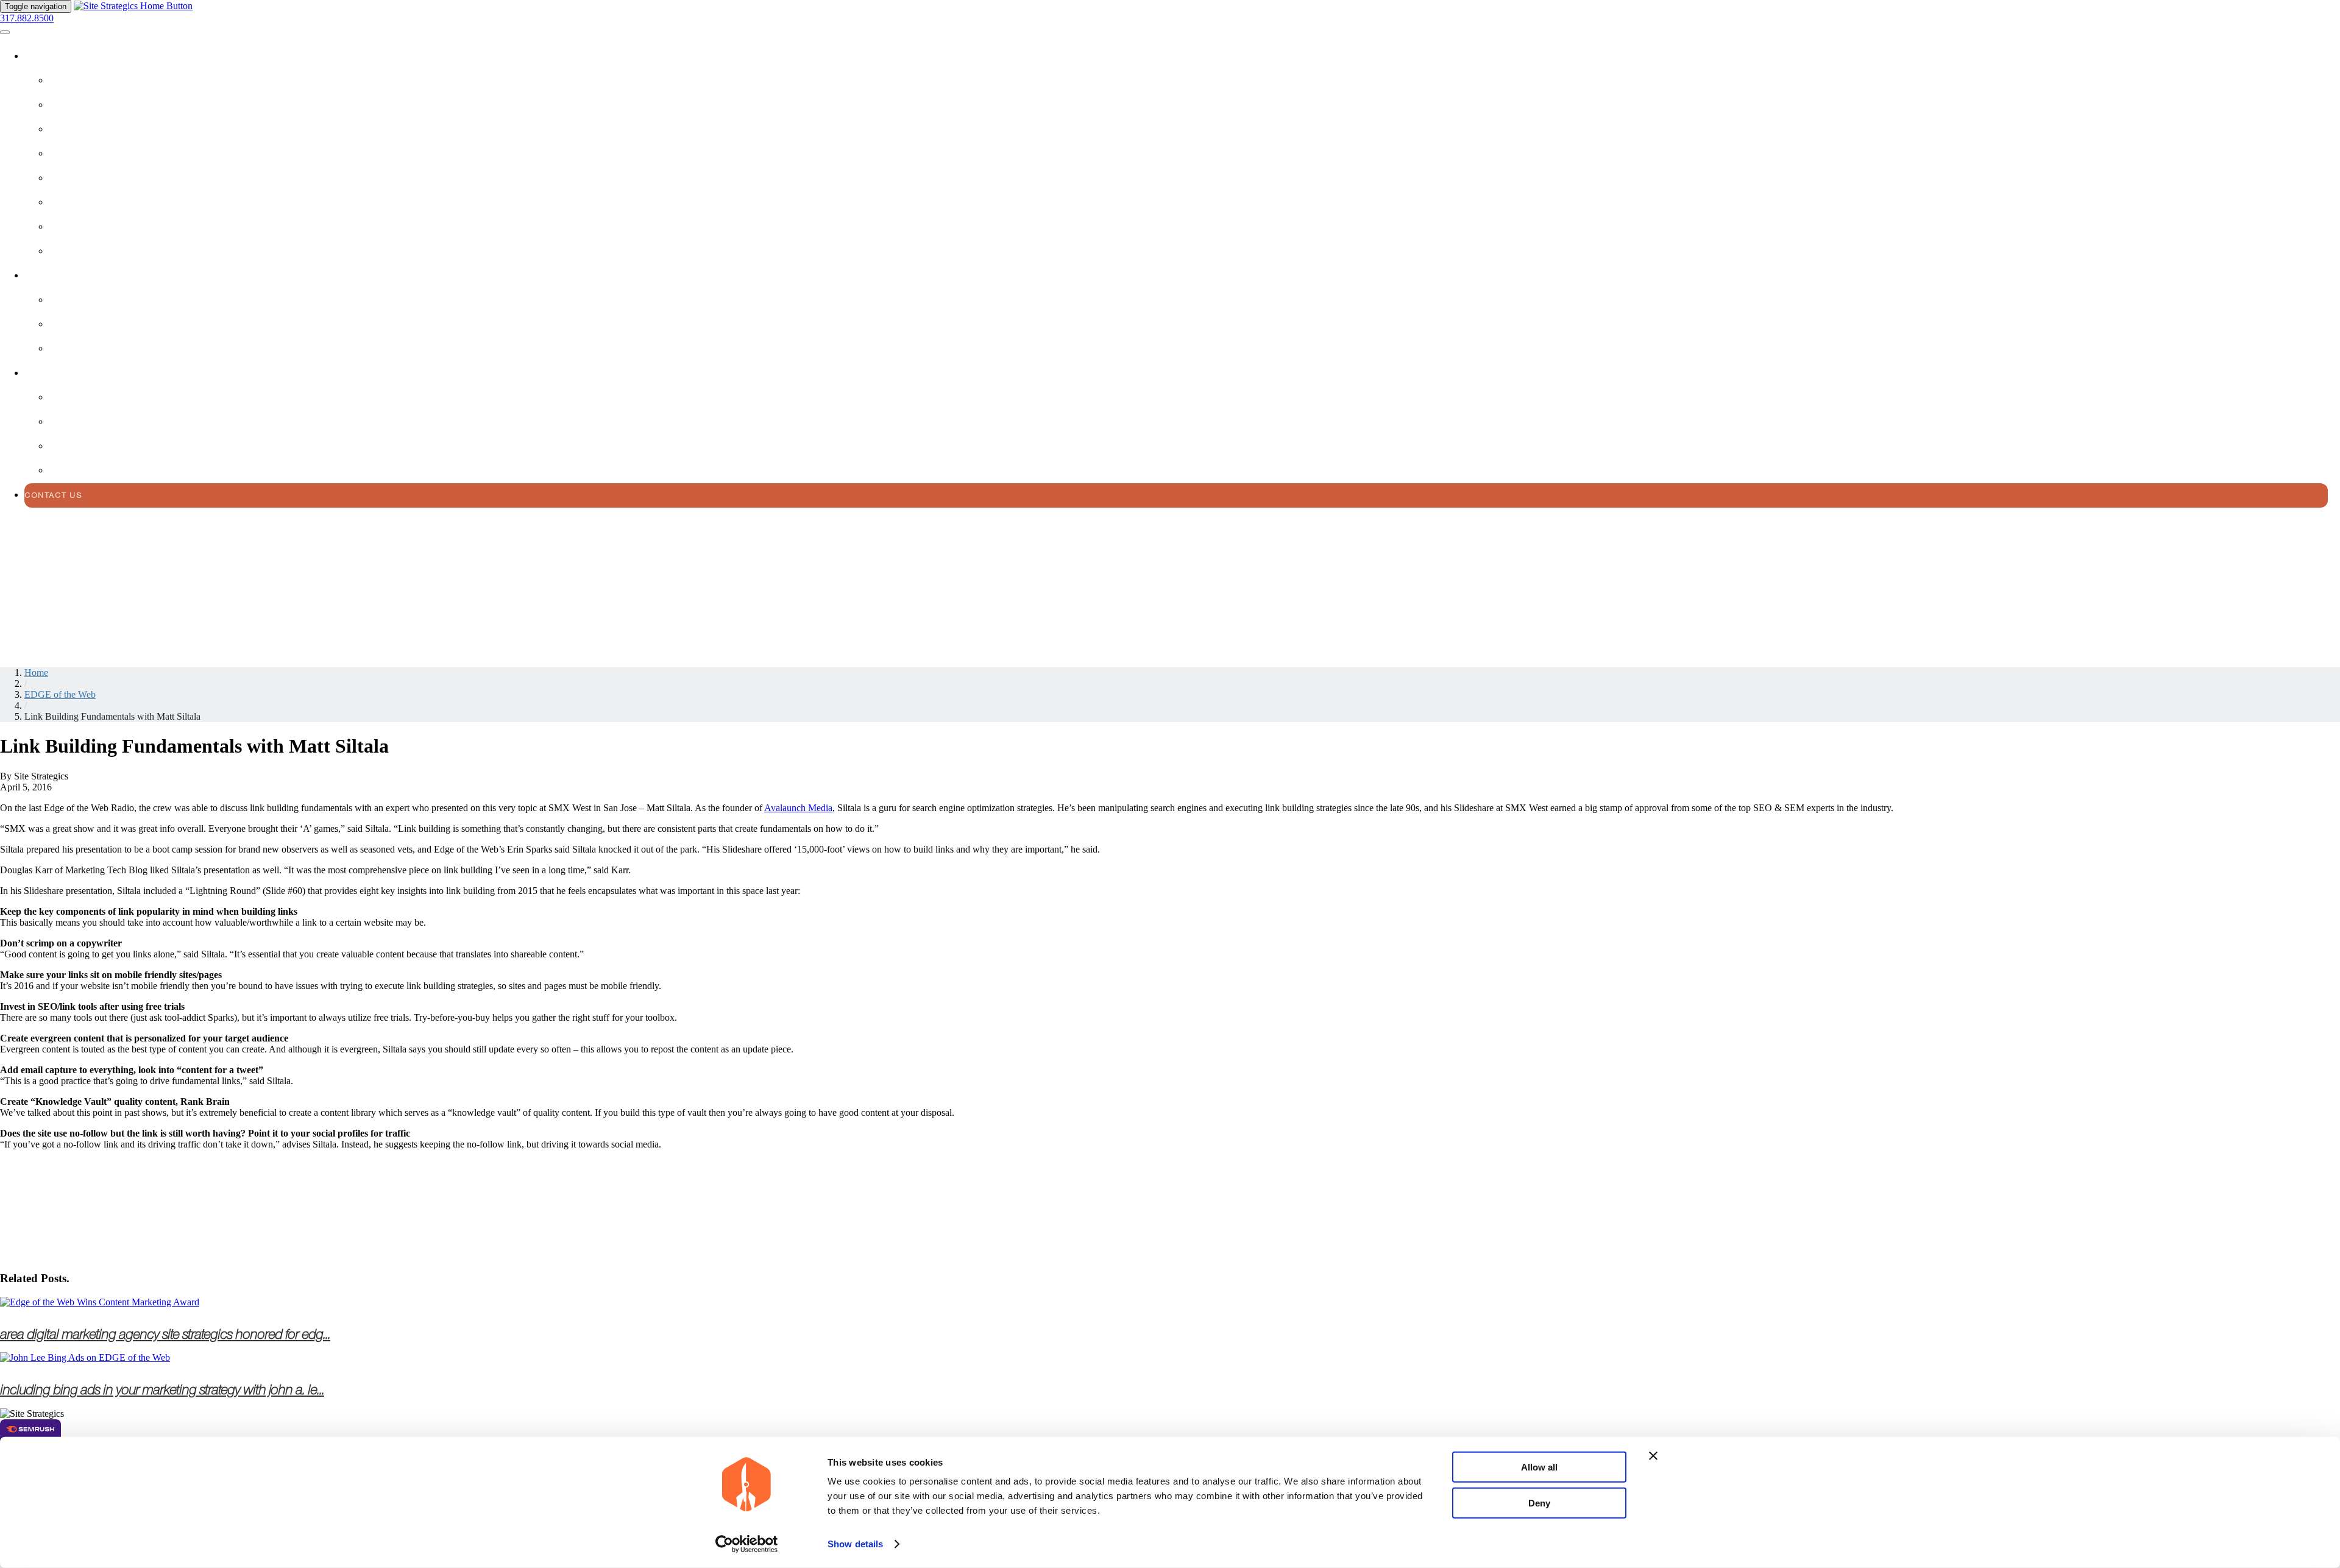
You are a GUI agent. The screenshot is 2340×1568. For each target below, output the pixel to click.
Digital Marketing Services (93, 56)
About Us (48, 373)
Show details (855, 1544)
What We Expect (88, 446)
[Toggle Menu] (5, 32)
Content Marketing (97, 203)
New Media (74, 227)
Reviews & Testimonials (107, 325)
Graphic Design (88, 251)
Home (36, 672)
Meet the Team (84, 471)
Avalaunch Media (798, 808)
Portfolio (74, 349)
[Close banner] (1653, 1456)
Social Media (81, 178)
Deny (1539, 1502)
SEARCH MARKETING (95, 129)
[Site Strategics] (133, 6)
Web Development (92, 105)
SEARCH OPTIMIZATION (100, 81)
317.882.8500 (27, 18)
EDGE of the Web (60, 694)
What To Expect (62, 276)
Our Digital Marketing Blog (119, 422)
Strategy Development (105, 154)
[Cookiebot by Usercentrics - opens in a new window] (747, 1544)
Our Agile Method (94, 300)
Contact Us (53, 495)
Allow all (1539, 1467)
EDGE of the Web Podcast (112, 398)
